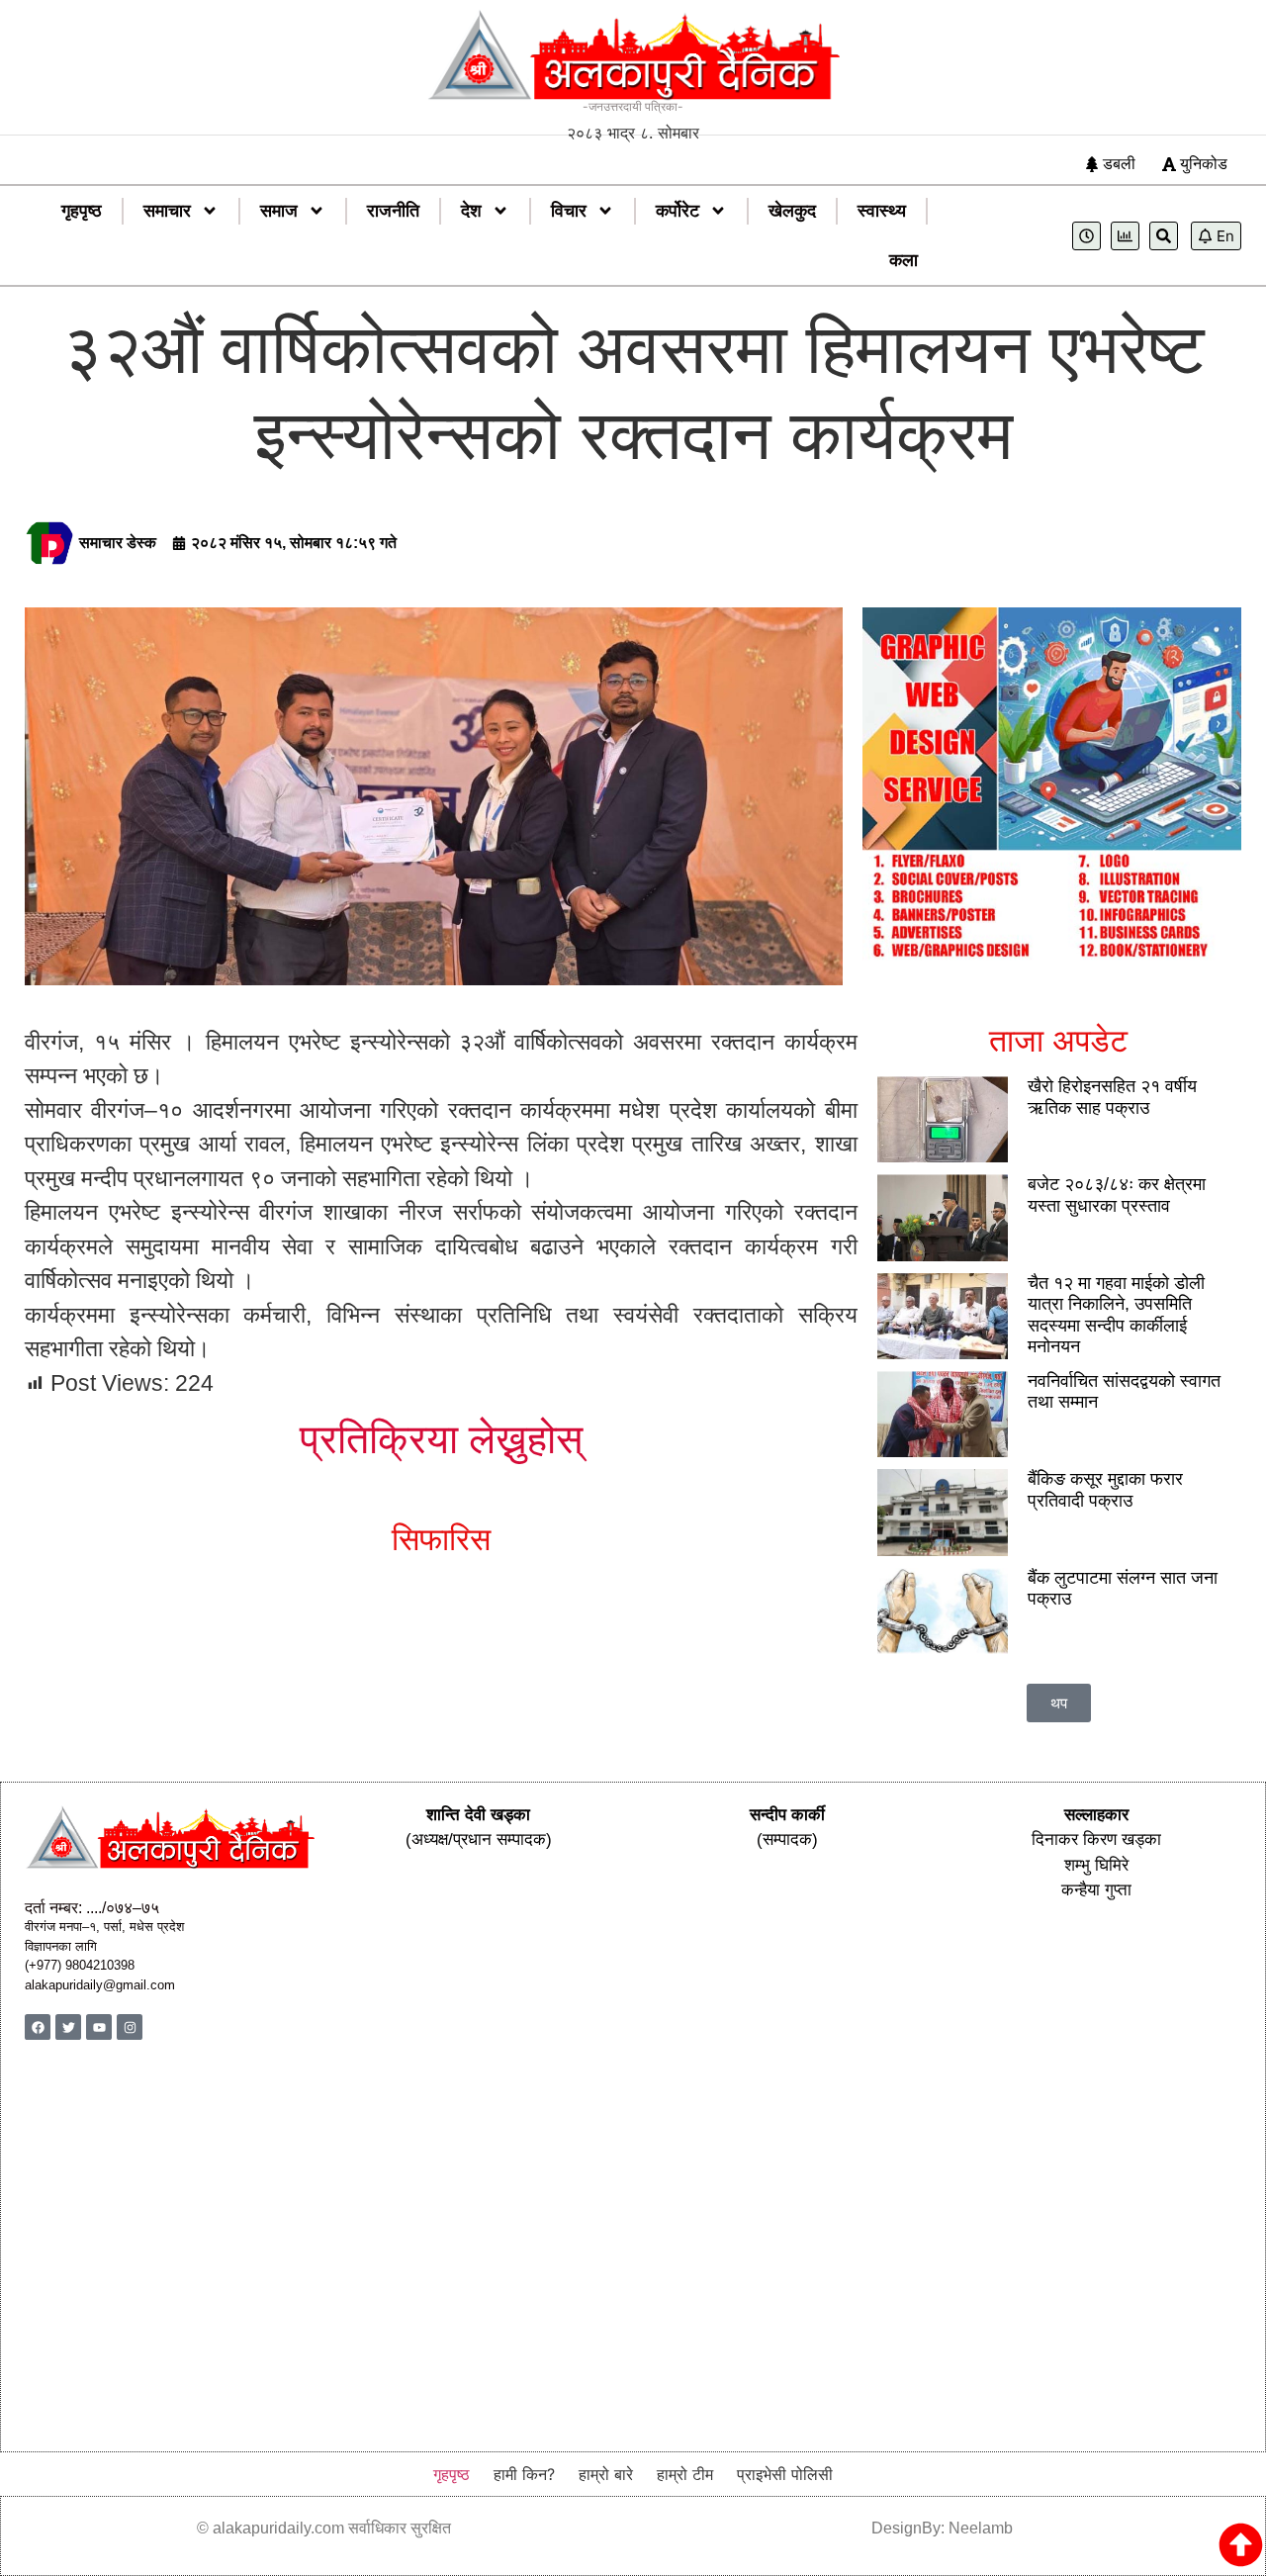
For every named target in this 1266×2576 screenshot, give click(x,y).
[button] (1059, 1703)
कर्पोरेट (678, 211)
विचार (569, 211)
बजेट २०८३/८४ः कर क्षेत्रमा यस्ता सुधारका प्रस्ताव (1117, 1195)
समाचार (167, 211)
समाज (279, 211)
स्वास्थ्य (882, 211)
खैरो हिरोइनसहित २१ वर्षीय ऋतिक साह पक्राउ (1112, 1097)
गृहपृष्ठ (82, 211)
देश (471, 211)
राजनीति (393, 211)
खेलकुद (792, 211)
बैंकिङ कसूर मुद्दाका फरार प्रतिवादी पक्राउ (1105, 1490)
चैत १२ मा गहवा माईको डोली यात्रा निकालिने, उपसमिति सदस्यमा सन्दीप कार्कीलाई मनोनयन (1116, 1315)
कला (904, 260)
